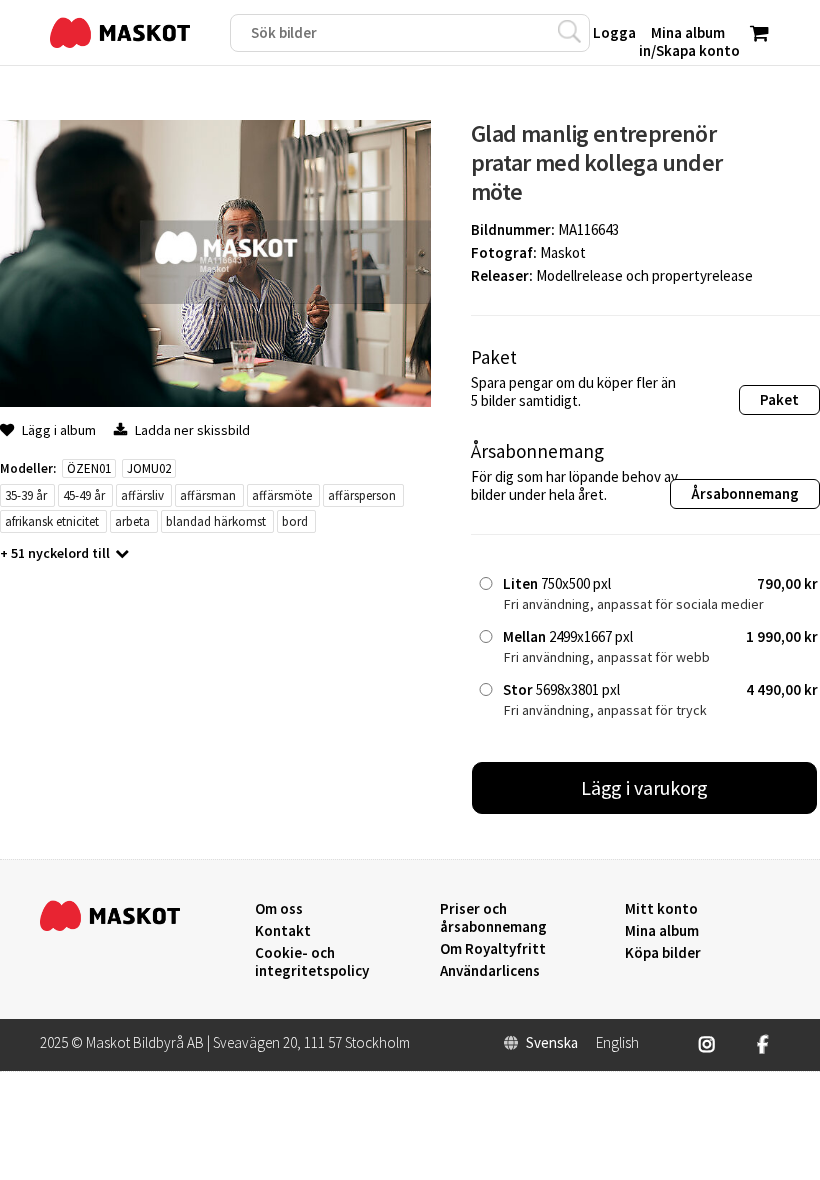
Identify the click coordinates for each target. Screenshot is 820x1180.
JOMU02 (149, 468)
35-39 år (26, 495)
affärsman (208, 495)
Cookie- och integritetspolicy (312, 961)
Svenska (552, 1043)
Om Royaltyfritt (493, 949)
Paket (779, 399)
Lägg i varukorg (645, 787)
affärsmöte (282, 495)
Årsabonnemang (745, 493)
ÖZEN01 (89, 468)
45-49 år (84, 495)
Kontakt (283, 931)
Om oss (279, 909)
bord (295, 521)
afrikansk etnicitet (52, 521)
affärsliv (142, 495)
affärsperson (362, 495)
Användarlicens (490, 971)
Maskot (563, 252)
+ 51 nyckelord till (55, 553)
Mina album (662, 931)
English (617, 1043)
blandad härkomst (216, 521)
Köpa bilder (663, 953)
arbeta (132, 521)
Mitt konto (661, 909)
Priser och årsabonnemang (493, 918)
